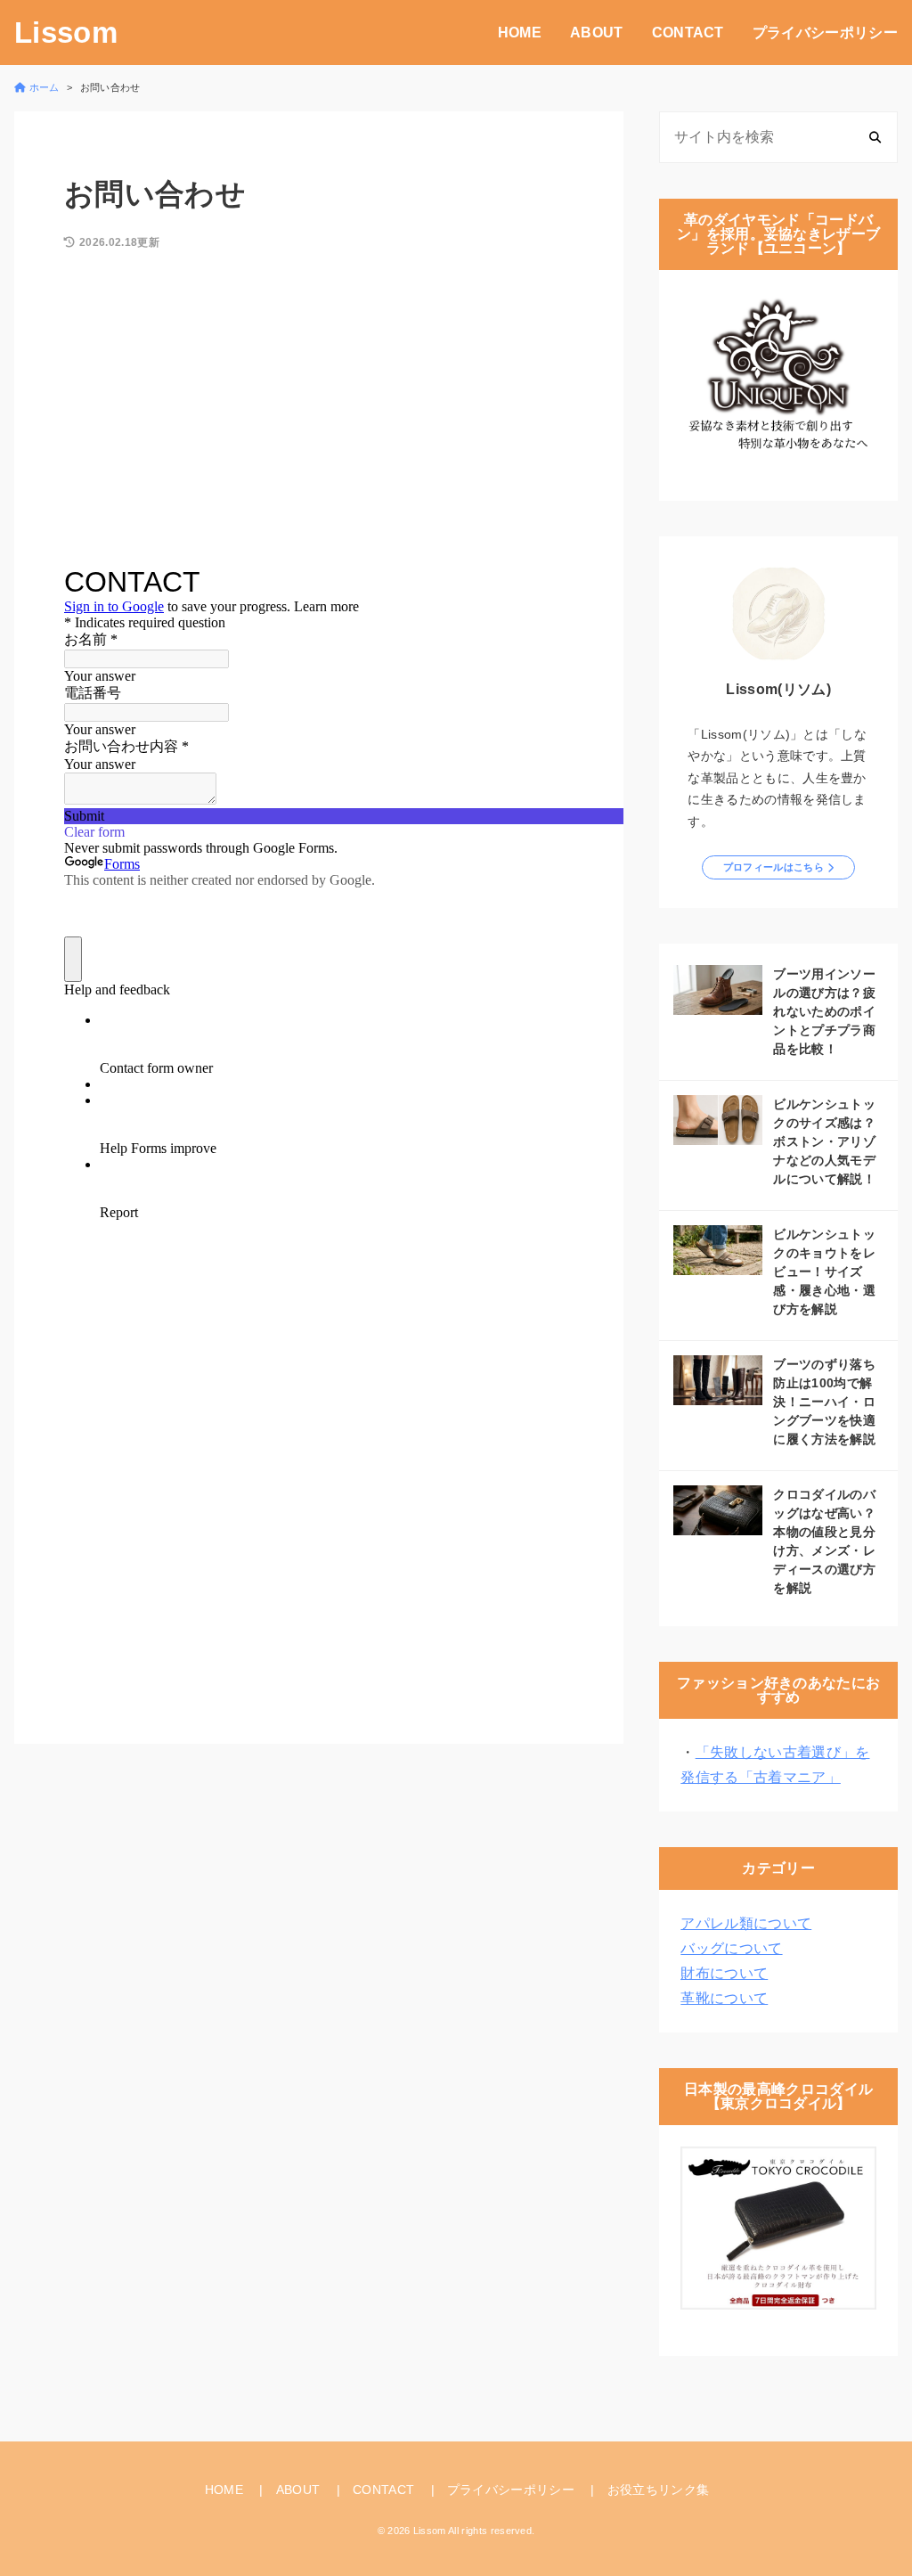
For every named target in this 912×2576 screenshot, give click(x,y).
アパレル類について (746, 1923)
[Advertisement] (319, 413)
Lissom (66, 33)
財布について (724, 1973)
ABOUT (597, 33)
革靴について (724, 1998)
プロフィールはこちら (774, 867)
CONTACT (688, 33)
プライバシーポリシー (825, 33)
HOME (520, 33)
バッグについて (731, 1948)
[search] (875, 137)
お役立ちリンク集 (659, 2490)
